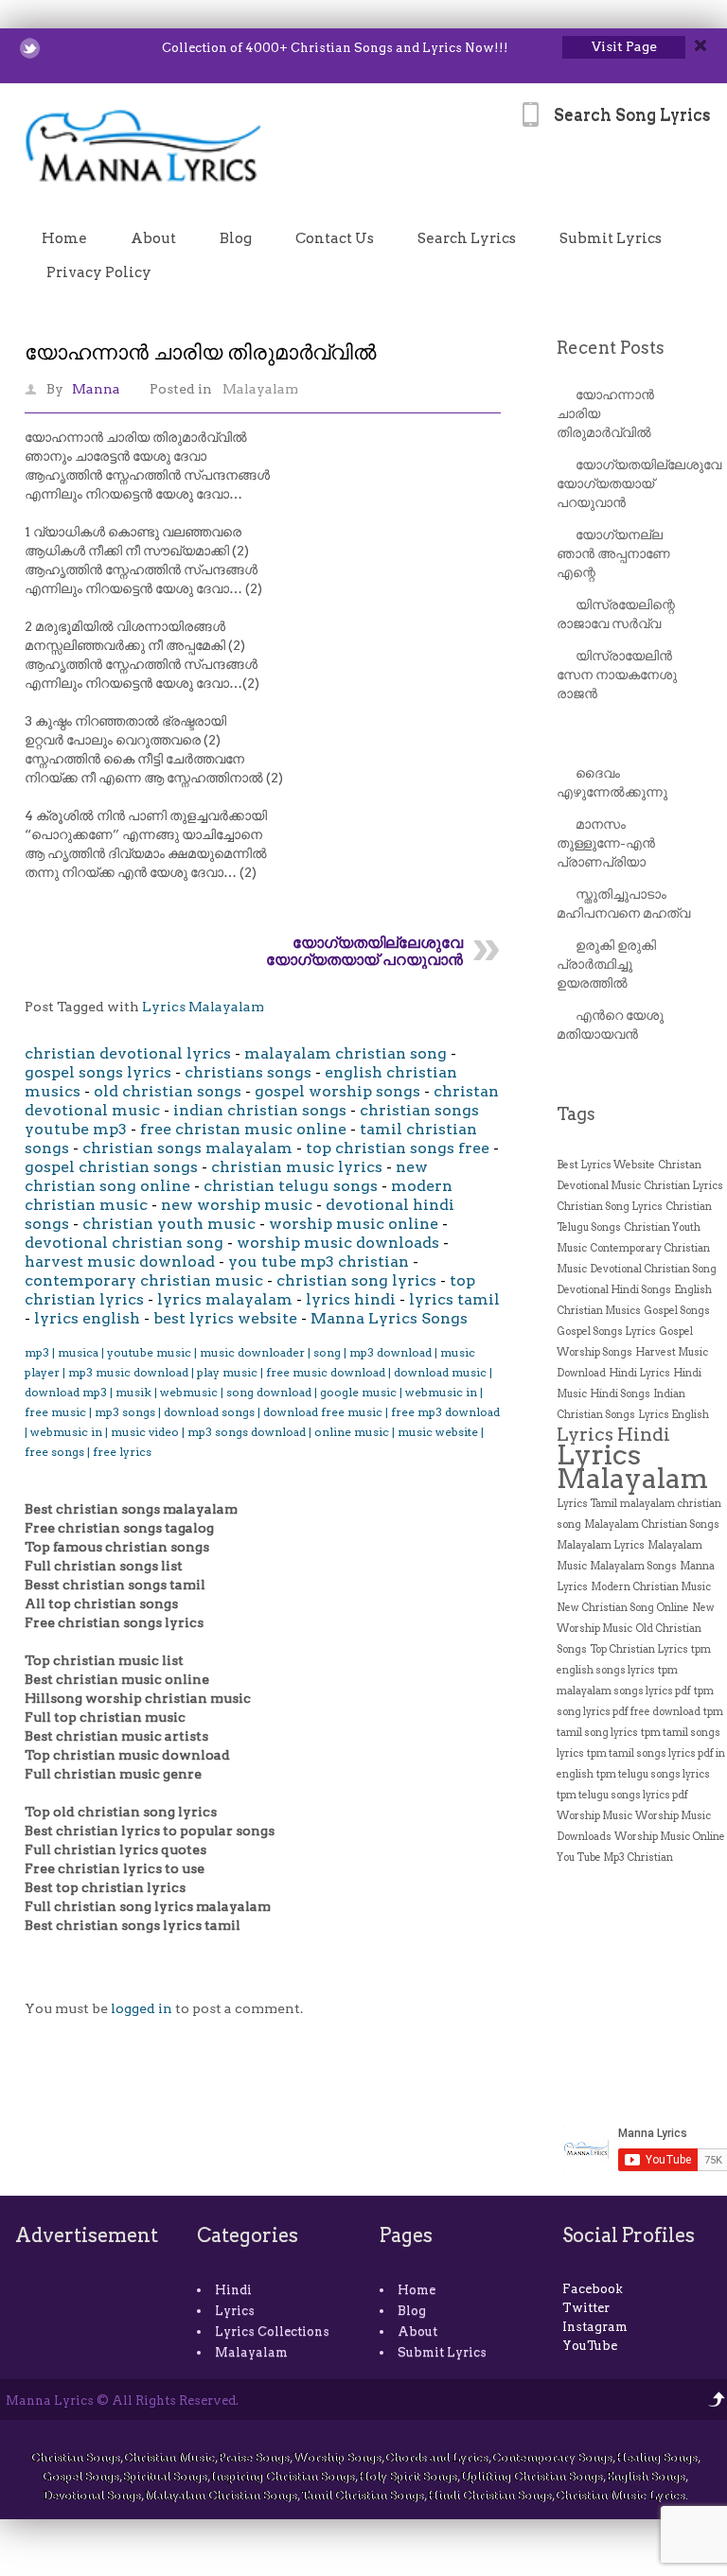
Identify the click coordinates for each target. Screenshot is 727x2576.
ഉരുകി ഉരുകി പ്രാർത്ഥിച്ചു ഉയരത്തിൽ (606, 964)
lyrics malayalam (225, 1299)
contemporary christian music (144, 1280)
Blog (236, 238)
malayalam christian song (346, 1053)
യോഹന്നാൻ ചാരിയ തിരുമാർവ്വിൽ (201, 352)
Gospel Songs (677, 1311)
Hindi (233, 2290)
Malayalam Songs (633, 1566)
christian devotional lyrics (128, 1053)
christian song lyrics (356, 1280)
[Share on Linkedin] (79, 48)
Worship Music (594, 1816)
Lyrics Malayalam (203, 1007)
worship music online (354, 1224)
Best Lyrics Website (606, 1165)
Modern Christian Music (651, 1587)
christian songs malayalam (187, 1148)
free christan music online (243, 1129)
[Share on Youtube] (104, 48)
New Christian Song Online (623, 1608)
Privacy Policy (99, 272)
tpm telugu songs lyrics (653, 1774)
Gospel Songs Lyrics (606, 1332)
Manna (96, 389)
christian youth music (169, 1224)
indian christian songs (260, 1110)
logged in (142, 2008)
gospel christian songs (111, 1167)
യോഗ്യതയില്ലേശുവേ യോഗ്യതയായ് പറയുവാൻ (364, 951)
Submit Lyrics (611, 238)
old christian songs (168, 1091)
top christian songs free (398, 1148)
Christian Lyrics (683, 1186)
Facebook (593, 2289)
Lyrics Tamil (587, 1504)
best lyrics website (225, 1318)
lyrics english (87, 1318)
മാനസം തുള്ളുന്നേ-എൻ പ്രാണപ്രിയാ (606, 843)
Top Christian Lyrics (639, 1649)
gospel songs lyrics (98, 1072)
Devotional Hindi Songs (614, 1290)
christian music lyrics (297, 1167)
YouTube (590, 2346)
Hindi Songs (620, 1394)
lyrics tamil (454, 1299)
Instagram (595, 2327)
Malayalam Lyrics (601, 1545)
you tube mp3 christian (319, 1262)
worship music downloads (338, 1243)
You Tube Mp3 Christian (615, 1858)
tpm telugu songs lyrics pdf (622, 1795)
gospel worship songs (337, 1091)
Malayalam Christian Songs (652, 1525)
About (153, 238)
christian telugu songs (291, 1186)
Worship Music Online (670, 1837)
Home (64, 238)
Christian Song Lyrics (610, 1207)
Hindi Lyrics (639, 1373)
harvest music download (120, 1262)
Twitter (586, 2308)
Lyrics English (674, 1415)
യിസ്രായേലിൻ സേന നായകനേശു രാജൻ (617, 675)
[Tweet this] (30, 48)
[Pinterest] (128, 48)
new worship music (237, 1205)
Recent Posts (611, 348)
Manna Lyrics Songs (389, 1318)
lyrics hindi (351, 1299)
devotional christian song (124, 1243)
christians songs (248, 1072)
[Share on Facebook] (54, 48)
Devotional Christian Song (653, 1269)
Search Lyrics (467, 238)
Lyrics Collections (272, 2331)
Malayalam (260, 389)
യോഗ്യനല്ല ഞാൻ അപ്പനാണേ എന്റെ (613, 553)
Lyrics (235, 2311)
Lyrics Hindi (613, 1434)
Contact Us (335, 238)
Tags (576, 1114)
